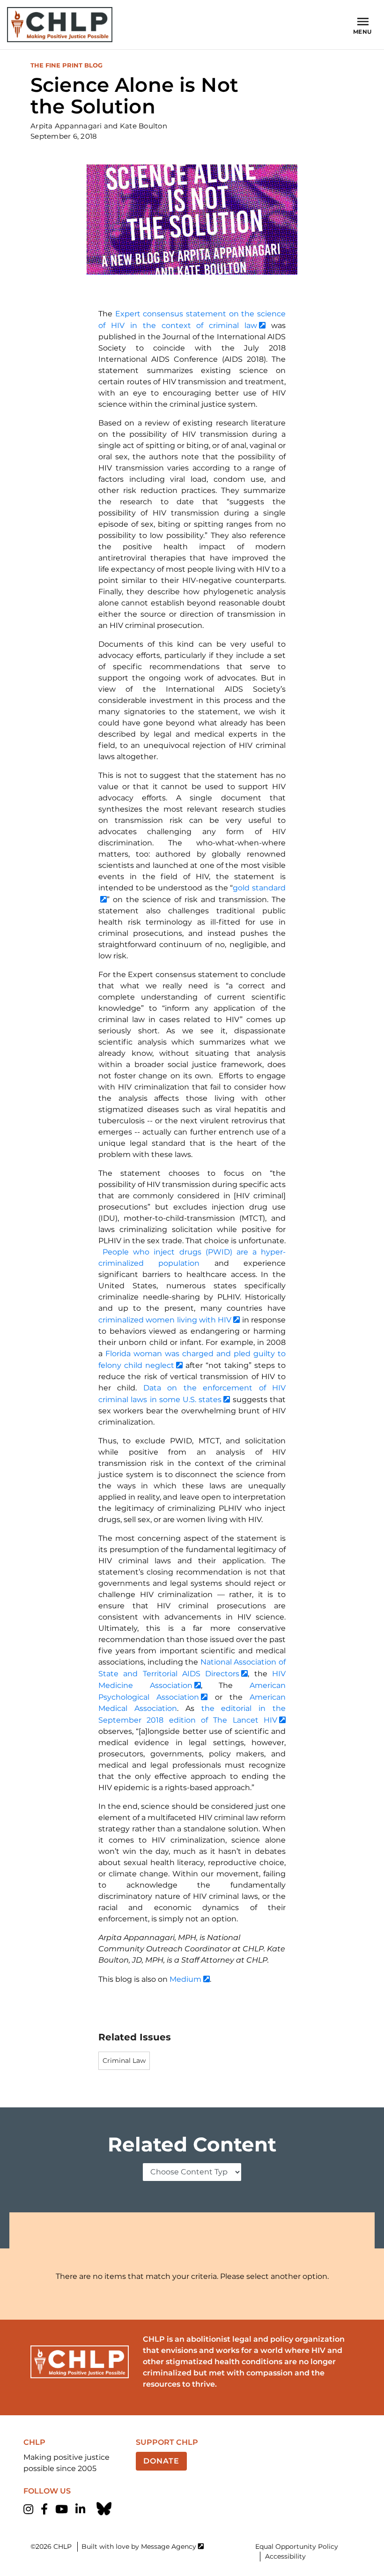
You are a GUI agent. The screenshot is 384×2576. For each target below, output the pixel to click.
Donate (161, 2461)
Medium (185, 1979)
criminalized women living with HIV (165, 1320)
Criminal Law (124, 2061)
